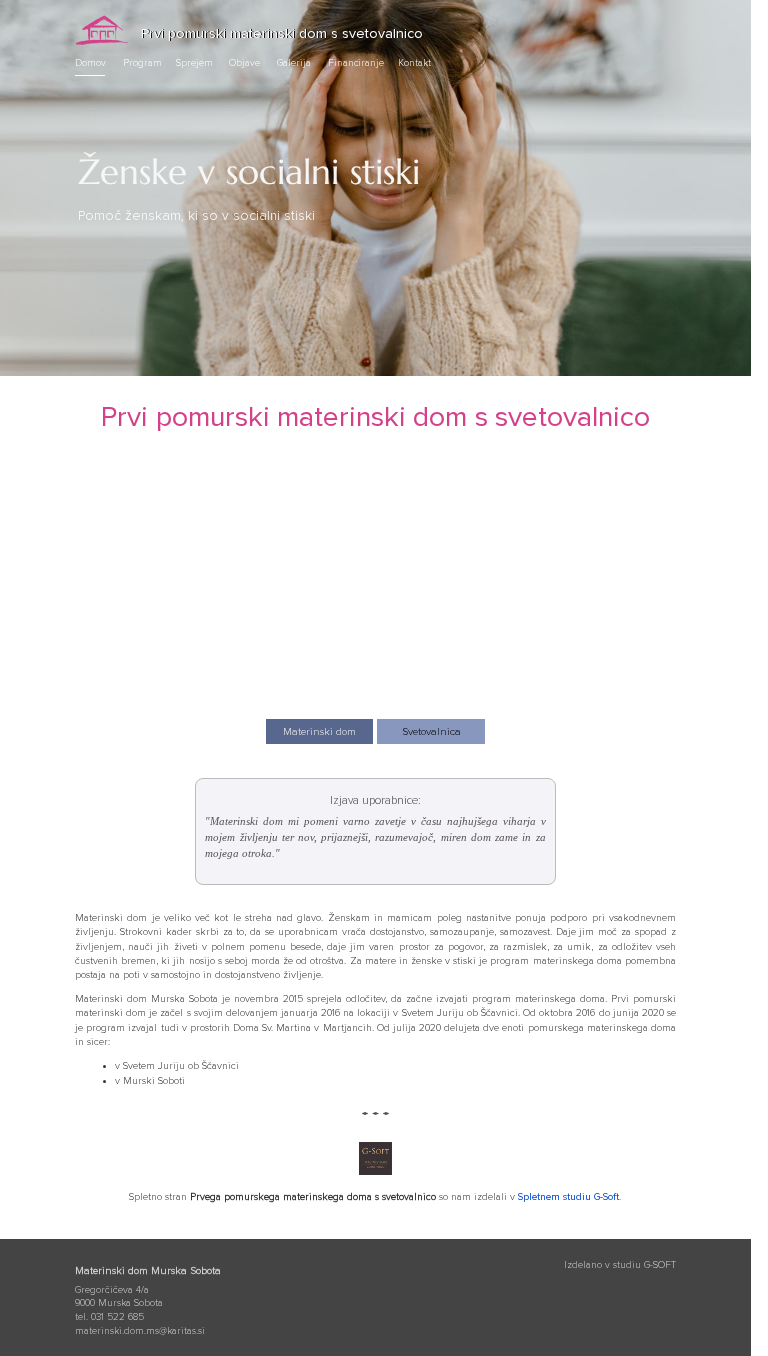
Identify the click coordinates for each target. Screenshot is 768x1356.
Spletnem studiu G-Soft (568, 1197)
